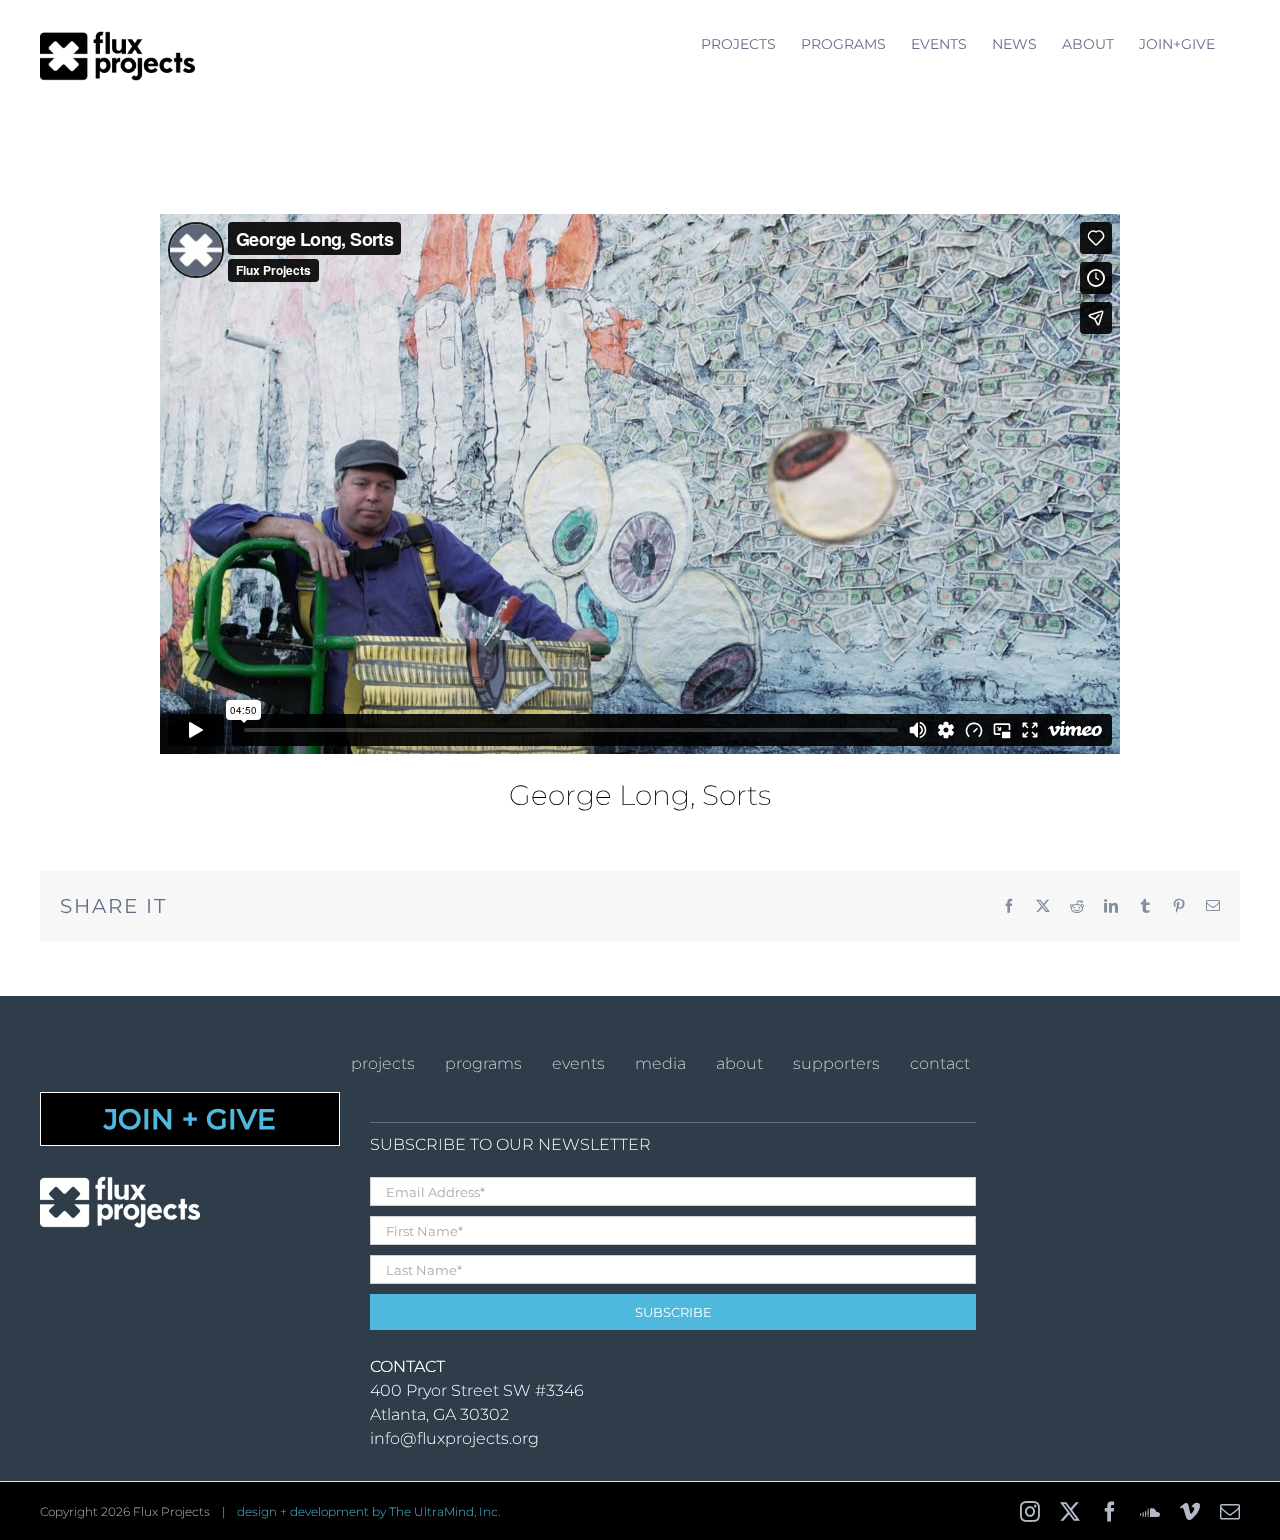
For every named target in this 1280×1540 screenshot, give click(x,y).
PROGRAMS (483, 1063)
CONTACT (940, 1063)
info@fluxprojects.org (454, 1438)
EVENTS (578, 1063)
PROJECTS (383, 1063)
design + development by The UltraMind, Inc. (368, 1511)
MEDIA (660, 1063)
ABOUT (739, 1063)
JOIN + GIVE (190, 1119)
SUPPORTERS (836, 1063)
